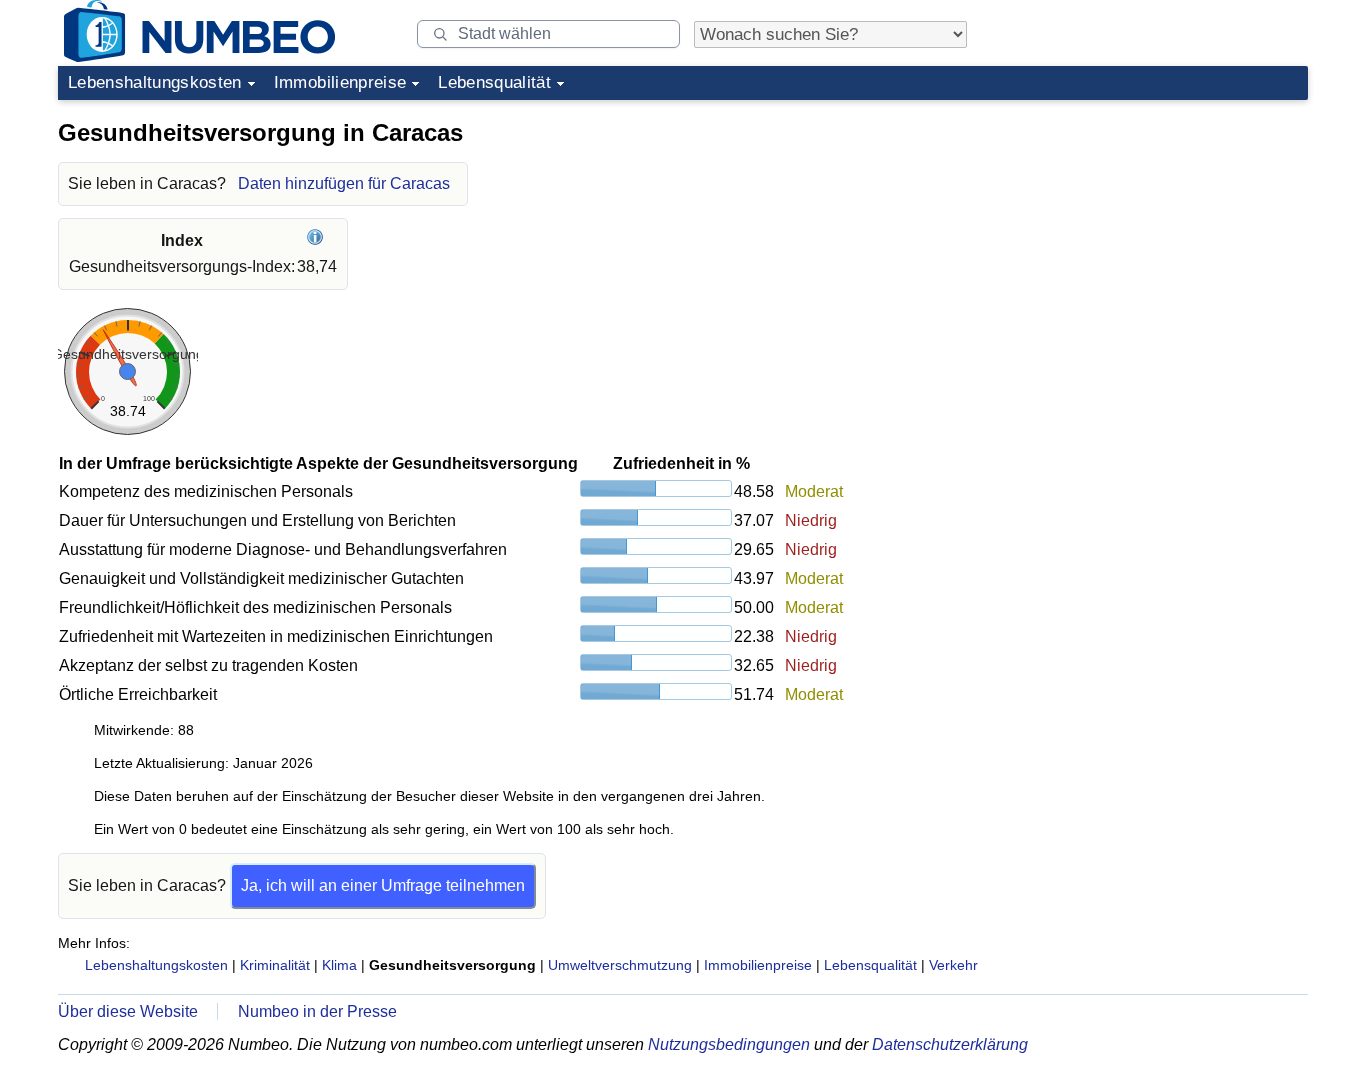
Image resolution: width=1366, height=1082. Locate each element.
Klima (339, 965)
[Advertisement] (1158, 234)
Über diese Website (128, 1011)
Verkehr (953, 965)
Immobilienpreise (340, 82)
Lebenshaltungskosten (155, 82)
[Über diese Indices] (317, 240)
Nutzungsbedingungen (729, 1044)
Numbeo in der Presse (317, 1011)
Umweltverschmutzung (620, 965)
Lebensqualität (494, 82)
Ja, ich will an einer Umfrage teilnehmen (383, 885)
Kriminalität (275, 965)
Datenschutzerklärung (950, 1044)
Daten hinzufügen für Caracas (344, 183)
